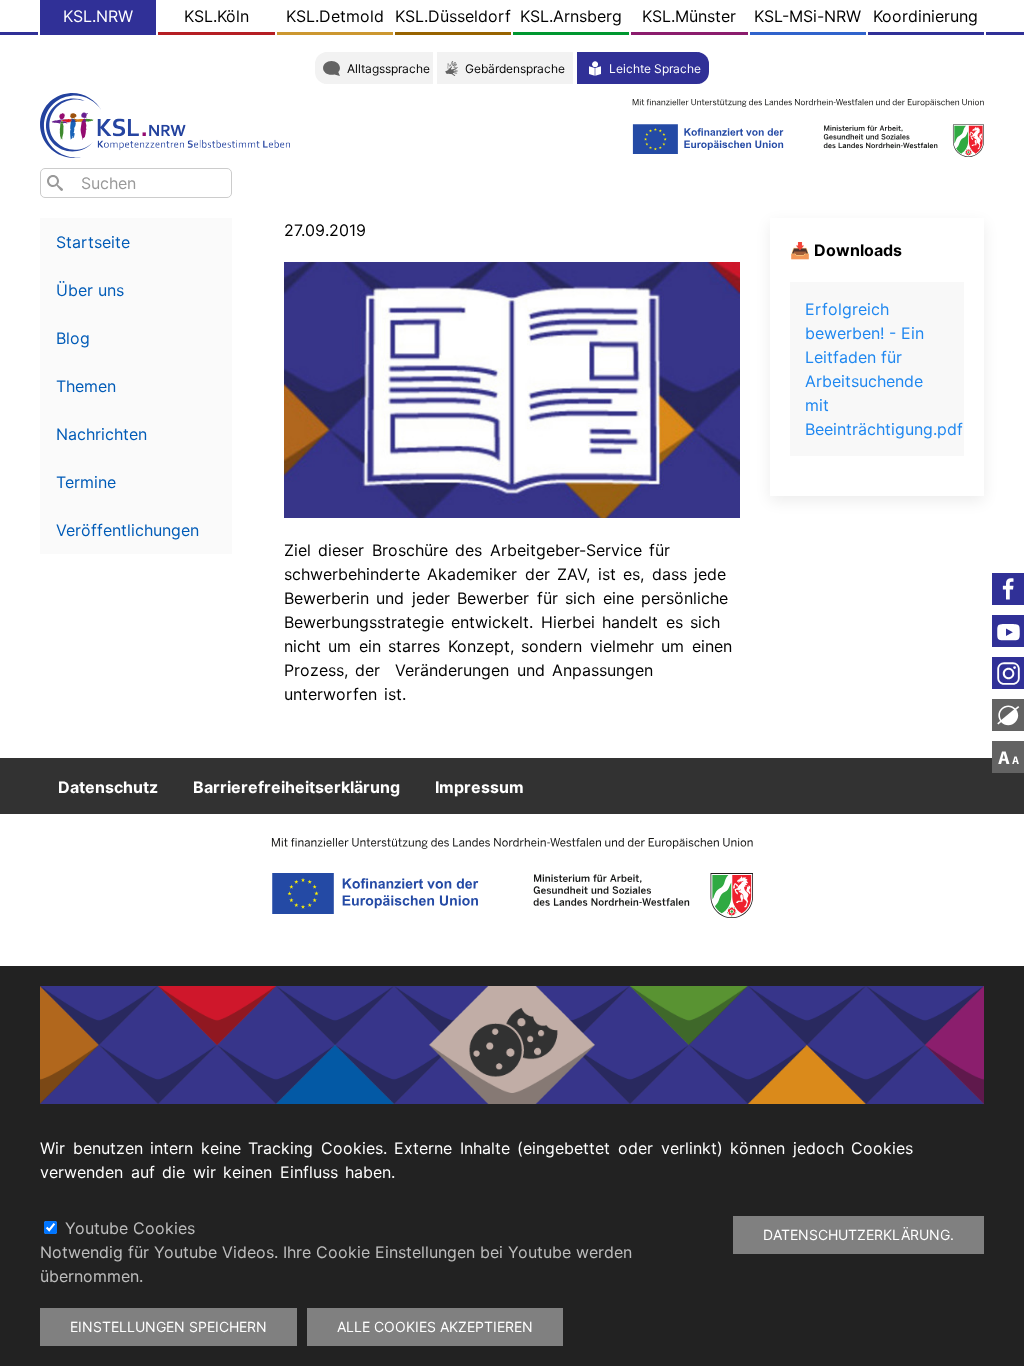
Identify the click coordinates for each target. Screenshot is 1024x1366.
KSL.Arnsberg (571, 16)
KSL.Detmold (335, 16)
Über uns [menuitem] (90, 290)
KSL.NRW (98, 16)
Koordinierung (925, 16)
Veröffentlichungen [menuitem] (127, 530)
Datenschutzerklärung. (858, 1234)
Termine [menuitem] (86, 482)
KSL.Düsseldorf (453, 16)
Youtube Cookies (130, 1228)
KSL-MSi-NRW (807, 16)
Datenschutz (108, 786)
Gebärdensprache (515, 68)
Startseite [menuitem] (93, 242)
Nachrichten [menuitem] (101, 434)
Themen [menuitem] (86, 386)
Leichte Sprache (655, 68)
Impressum (479, 786)
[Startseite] (170, 123)
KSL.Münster (689, 16)
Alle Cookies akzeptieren (435, 1326)
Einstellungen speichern (168, 1326)
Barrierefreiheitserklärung (296, 786)
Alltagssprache (388, 68)
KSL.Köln (216, 16)
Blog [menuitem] (73, 338)
